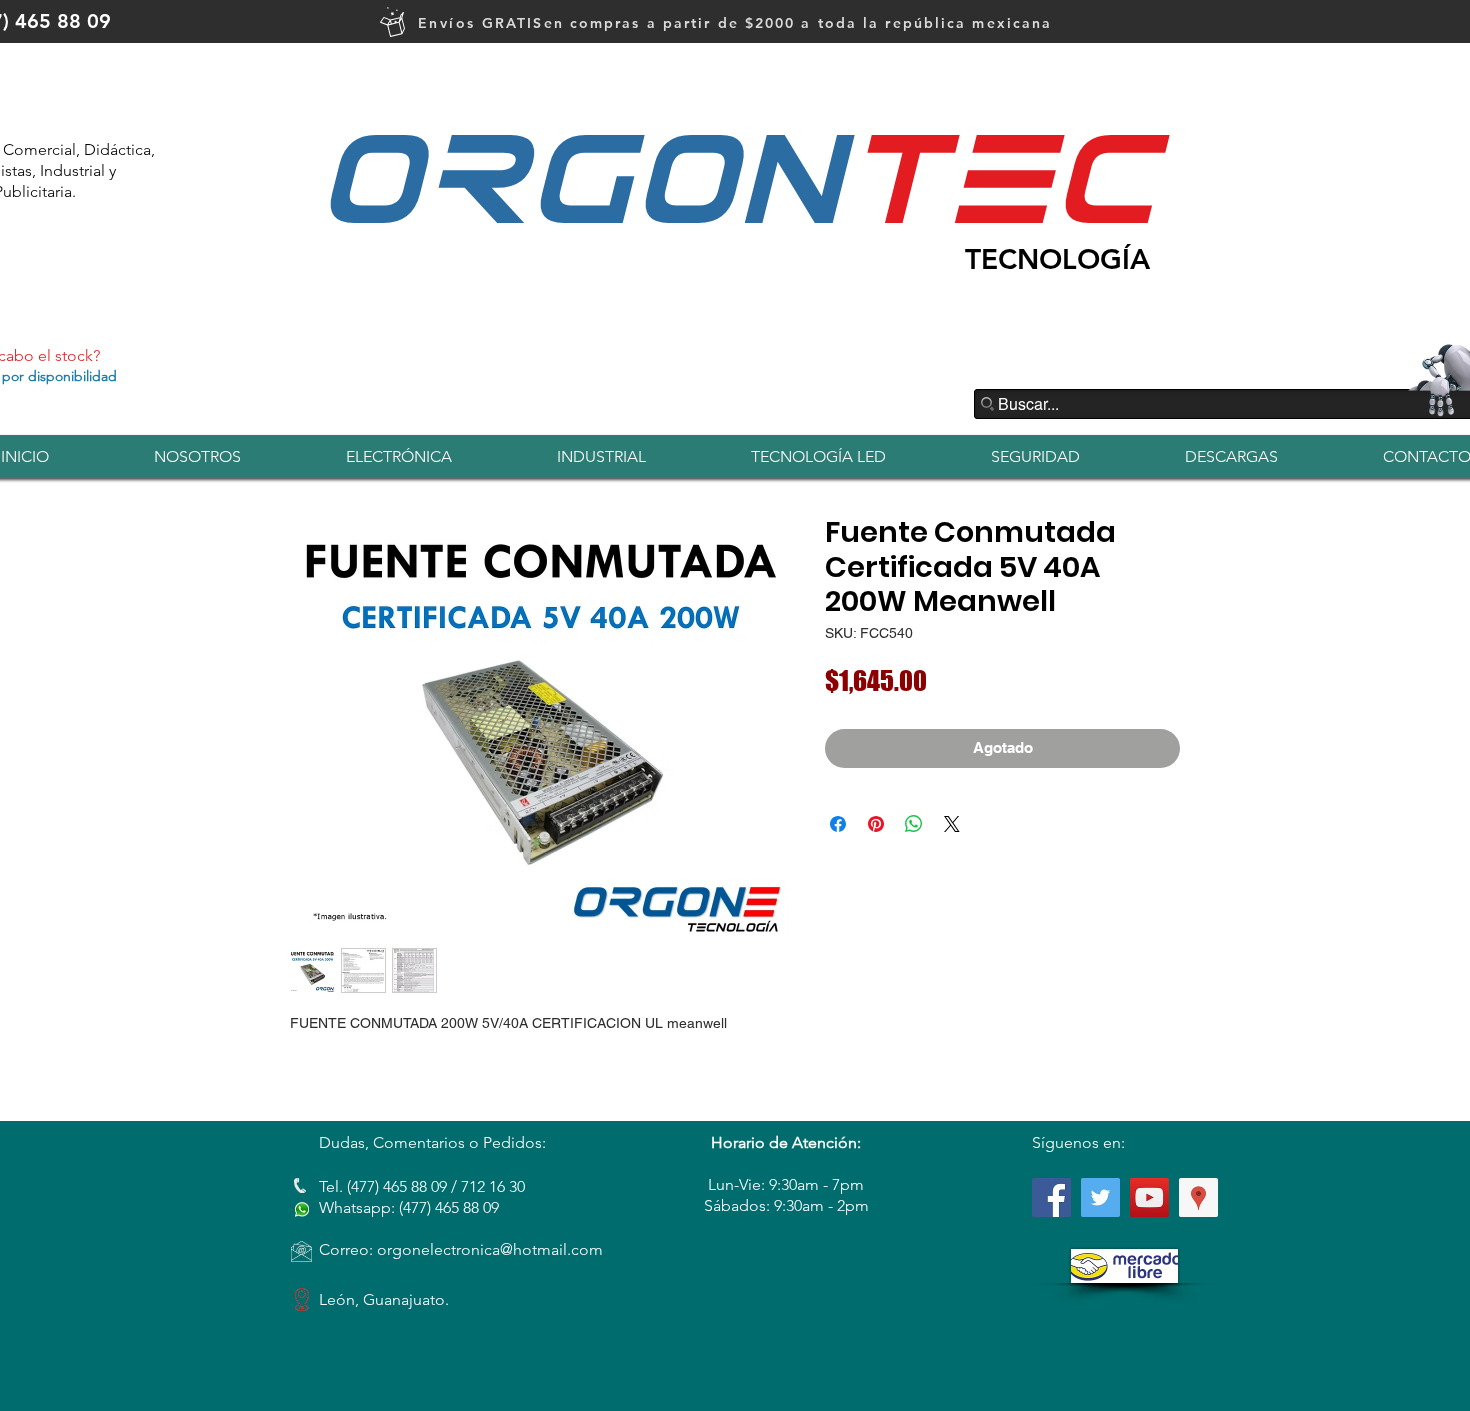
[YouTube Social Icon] (1149, 1197)
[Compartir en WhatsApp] (914, 824)
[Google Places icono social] (1198, 1197)
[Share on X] (952, 824)
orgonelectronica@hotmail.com (490, 1249)
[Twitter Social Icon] (1100, 1197)
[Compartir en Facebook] (838, 824)
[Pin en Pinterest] (876, 824)
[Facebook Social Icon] (1051, 1197)
